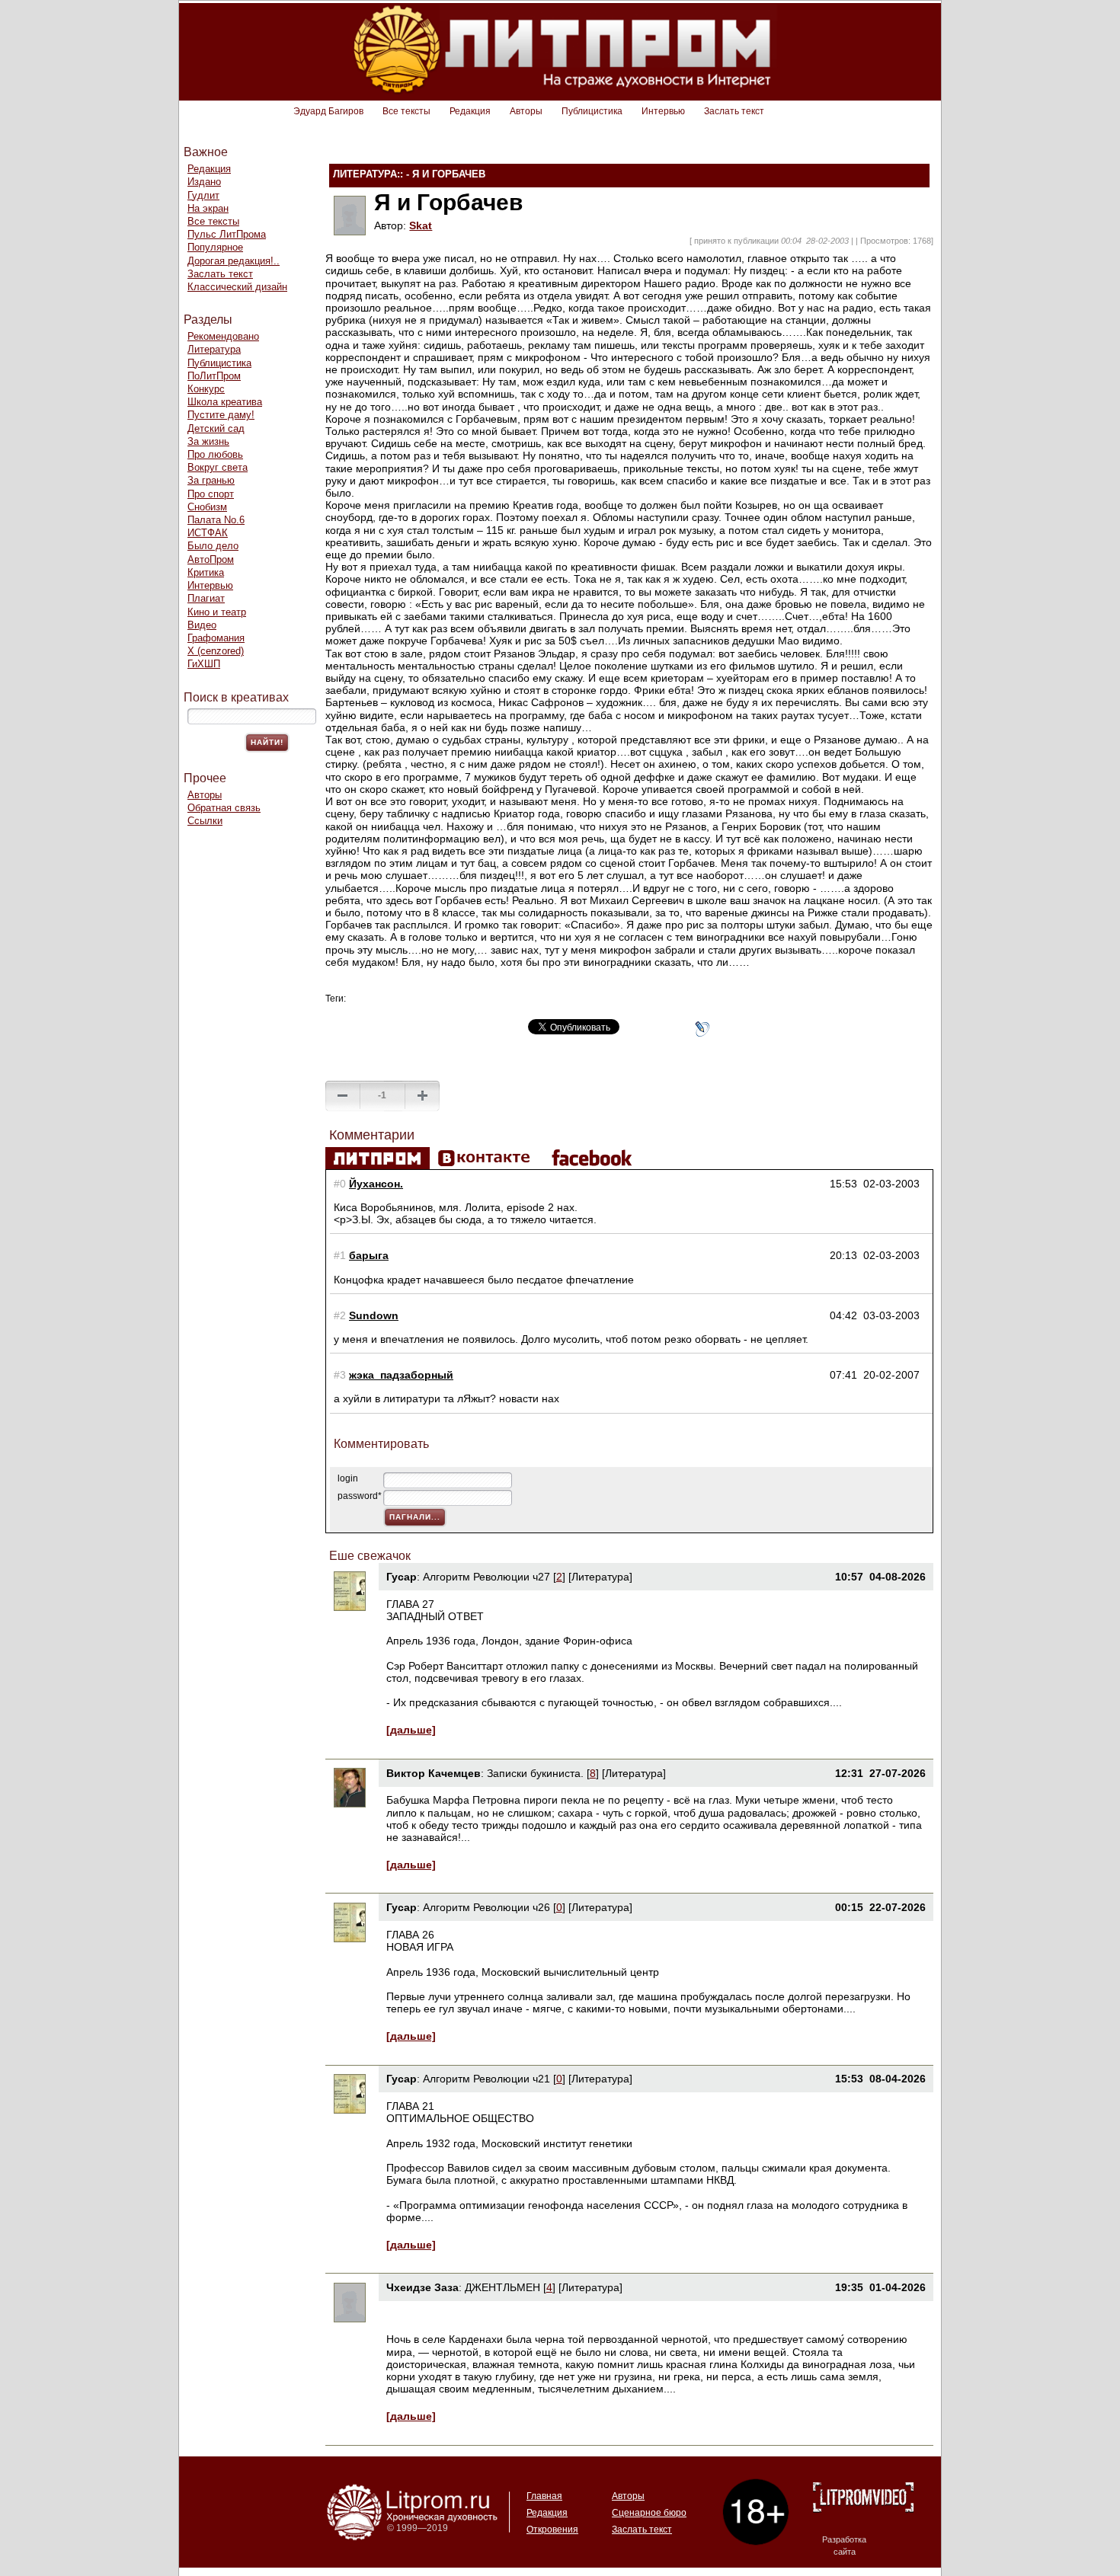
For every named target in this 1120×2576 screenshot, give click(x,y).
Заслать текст (734, 111)
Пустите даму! (221, 415)
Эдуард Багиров (328, 111)
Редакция (470, 111)
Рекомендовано (223, 336)
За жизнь (208, 441)
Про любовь (215, 454)
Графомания (216, 638)
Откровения (552, 2530)
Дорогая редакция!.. (234, 261)
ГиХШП (204, 664)
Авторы (526, 111)
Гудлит (203, 195)
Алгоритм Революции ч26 (486, 1907)
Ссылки (205, 821)
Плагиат (206, 598)
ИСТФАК (208, 533)
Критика (206, 572)
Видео (202, 625)
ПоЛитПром (214, 376)
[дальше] (411, 1730)
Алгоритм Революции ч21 (486, 2079)
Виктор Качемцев (434, 1773)
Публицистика (592, 111)
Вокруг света (218, 467)
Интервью (663, 111)
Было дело (213, 546)
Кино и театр (217, 612)
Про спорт (211, 494)
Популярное (215, 247)
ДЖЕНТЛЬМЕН (502, 2287)
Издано (204, 182)
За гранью (211, 480)
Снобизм (207, 507)
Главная (544, 2496)
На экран (208, 208)
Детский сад (216, 428)
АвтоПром (211, 559)
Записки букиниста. (537, 1773)
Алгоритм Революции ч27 (486, 1577)
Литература (214, 349)
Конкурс (206, 389)
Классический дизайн (237, 287)
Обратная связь (224, 808)
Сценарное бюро (649, 2513)
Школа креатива (225, 402)
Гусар (402, 1577)
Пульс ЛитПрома (227, 234)
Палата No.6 (216, 520)
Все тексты (406, 111)
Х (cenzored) (216, 651)
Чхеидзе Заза (422, 2287)
